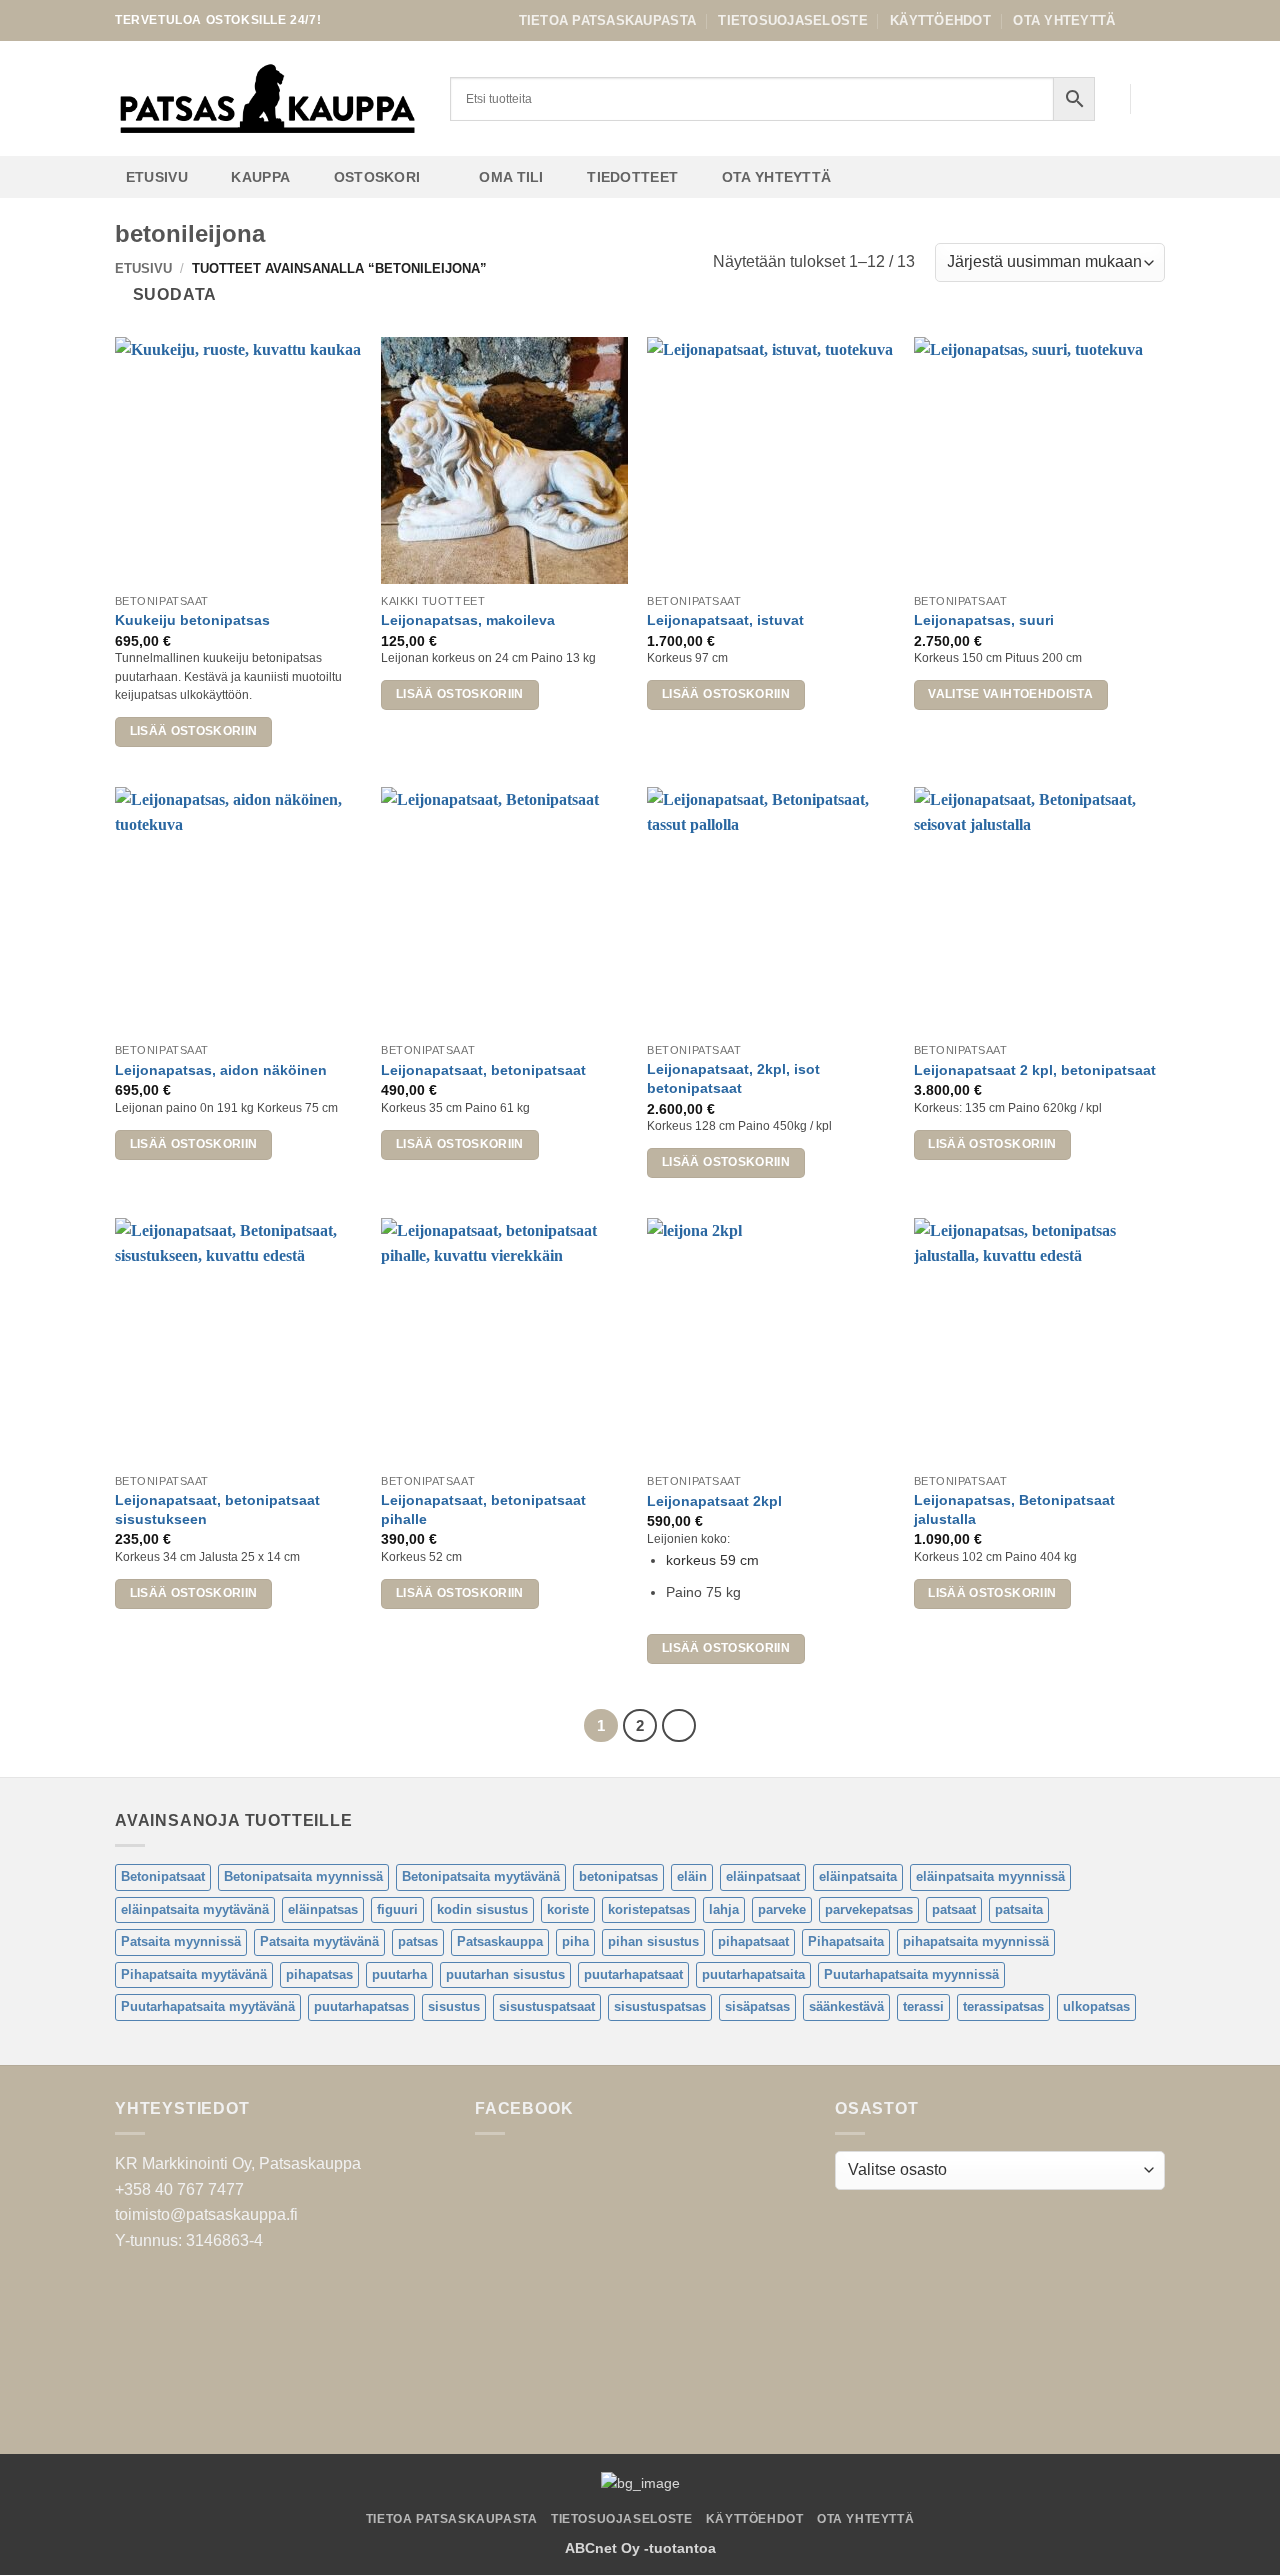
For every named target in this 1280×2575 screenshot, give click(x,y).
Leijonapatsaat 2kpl (714, 1501)
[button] (1155, 99)
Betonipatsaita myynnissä (303, 1876)
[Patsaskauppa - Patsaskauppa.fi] (267, 99)
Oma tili (511, 177)
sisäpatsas (757, 2006)
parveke (782, 1909)
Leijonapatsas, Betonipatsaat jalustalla (1014, 1509)
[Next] (679, 1726)
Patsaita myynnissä (181, 1941)
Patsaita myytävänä (319, 1941)
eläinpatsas (323, 1909)
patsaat (954, 1909)
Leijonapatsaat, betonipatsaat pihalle (483, 1509)
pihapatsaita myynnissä (976, 1941)
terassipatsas (1003, 2006)
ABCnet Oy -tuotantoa (640, 2548)
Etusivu (157, 177)
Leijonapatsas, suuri (984, 620)
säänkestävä (846, 2006)
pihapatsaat (753, 1941)
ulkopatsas (1096, 2006)
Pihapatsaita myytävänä (194, 1974)
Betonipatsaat (163, 1876)
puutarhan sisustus (505, 1974)
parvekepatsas (869, 1909)
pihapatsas (319, 1974)
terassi (923, 2006)
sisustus (454, 2006)
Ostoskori (377, 177)
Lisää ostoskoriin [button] (194, 731)
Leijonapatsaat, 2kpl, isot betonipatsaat (733, 1078)
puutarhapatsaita (753, 1974)
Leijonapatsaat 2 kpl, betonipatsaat (1035, 1070)
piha (575, 1941)
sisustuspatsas (660, 2006)
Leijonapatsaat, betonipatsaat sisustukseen (217, 1509)
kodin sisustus (482, 1909)
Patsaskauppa (500, 1941)
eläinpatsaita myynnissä (990, 1876)
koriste (568, 1909)
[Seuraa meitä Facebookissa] (1136, 20)
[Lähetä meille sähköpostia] (1155, 20)
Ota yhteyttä (1064, 20)
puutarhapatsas (361, 2006)
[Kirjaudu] (1105, 99)
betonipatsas (618, 1876)
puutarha (399, 1974)
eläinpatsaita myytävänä (195, 1909)
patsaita (1019, 1909)
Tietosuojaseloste (792, 20)
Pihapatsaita (846, 1941)
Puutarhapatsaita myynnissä (911, 1974)
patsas (418, 1941)
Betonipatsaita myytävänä (481, 1876)
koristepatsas (649, 1909)
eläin (692, 1876)
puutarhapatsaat (633, 1974)
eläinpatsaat (763, 1876)
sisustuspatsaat (547, 2006)
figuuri (397, 1909)
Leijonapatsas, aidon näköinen (221, 1070)
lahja (724, 1909)
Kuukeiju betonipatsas (192, 620)
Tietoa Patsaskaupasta (607, 20)
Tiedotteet (632, 177)
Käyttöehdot (940, 20)
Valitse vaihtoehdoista (1010, 694)
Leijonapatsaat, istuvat (725, 620)
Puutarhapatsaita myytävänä (208, 2006)
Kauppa (260, 177)
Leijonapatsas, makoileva (468, 620)
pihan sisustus (653, 1941)
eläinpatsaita (858, 1876)
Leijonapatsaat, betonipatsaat (483, 1070)
